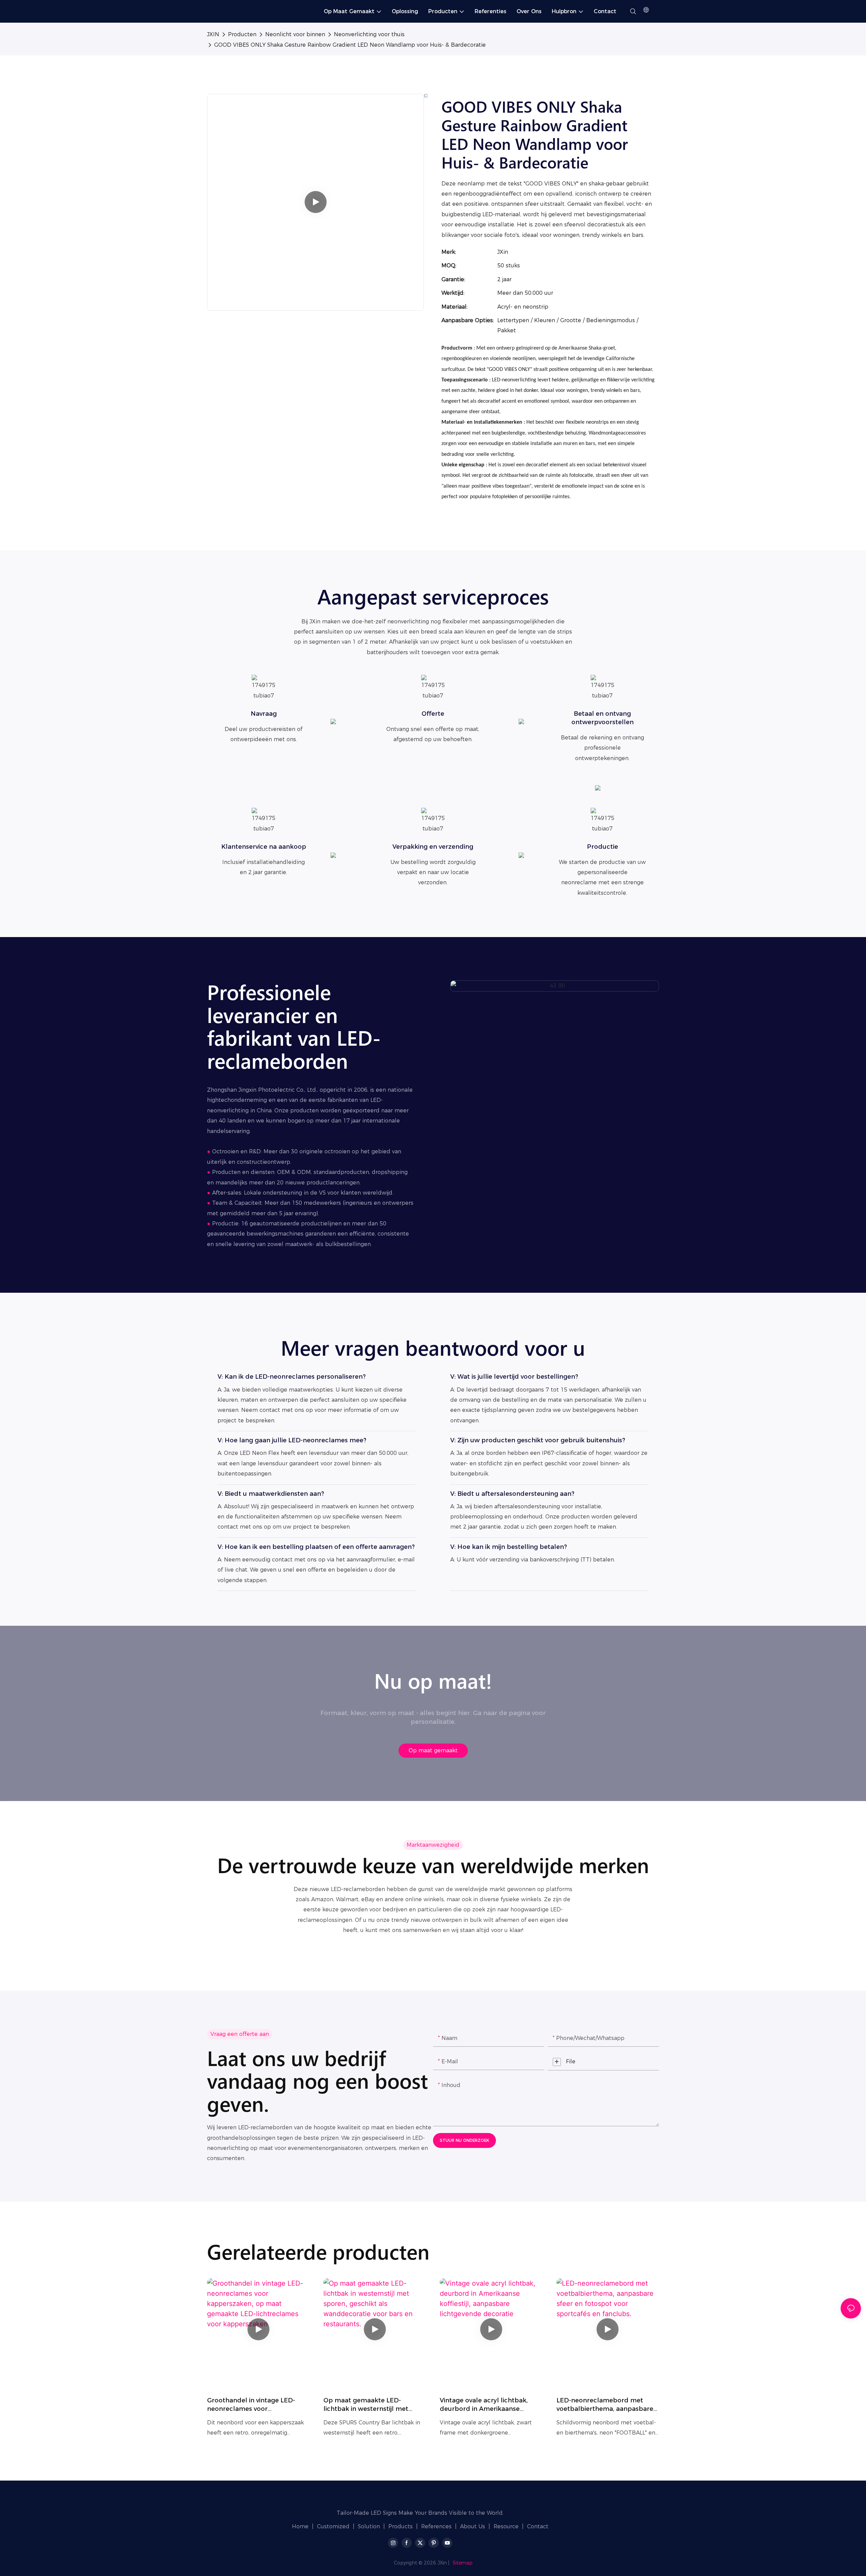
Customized (333, 2526)
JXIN (213, 34)
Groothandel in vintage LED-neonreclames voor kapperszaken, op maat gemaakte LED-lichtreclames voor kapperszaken (253, 2405)
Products (401, 2526)
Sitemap (463, 2563)
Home (300, 2526)
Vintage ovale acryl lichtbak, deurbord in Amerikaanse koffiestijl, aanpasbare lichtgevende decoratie (484, 2405)
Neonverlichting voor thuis (369, 34)
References (436, 2526)
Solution (369, 2526)
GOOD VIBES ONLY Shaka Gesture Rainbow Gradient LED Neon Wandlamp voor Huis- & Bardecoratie (350, 45)
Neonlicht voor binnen (295, 34)
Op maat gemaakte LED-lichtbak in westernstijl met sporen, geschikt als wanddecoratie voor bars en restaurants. (368, 2405)
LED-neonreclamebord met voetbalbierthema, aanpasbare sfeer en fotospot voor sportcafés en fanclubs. (605, 2405)
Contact (538, 2526)
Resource (506, 2526)
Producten (242, 34)
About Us (473, 2526)
